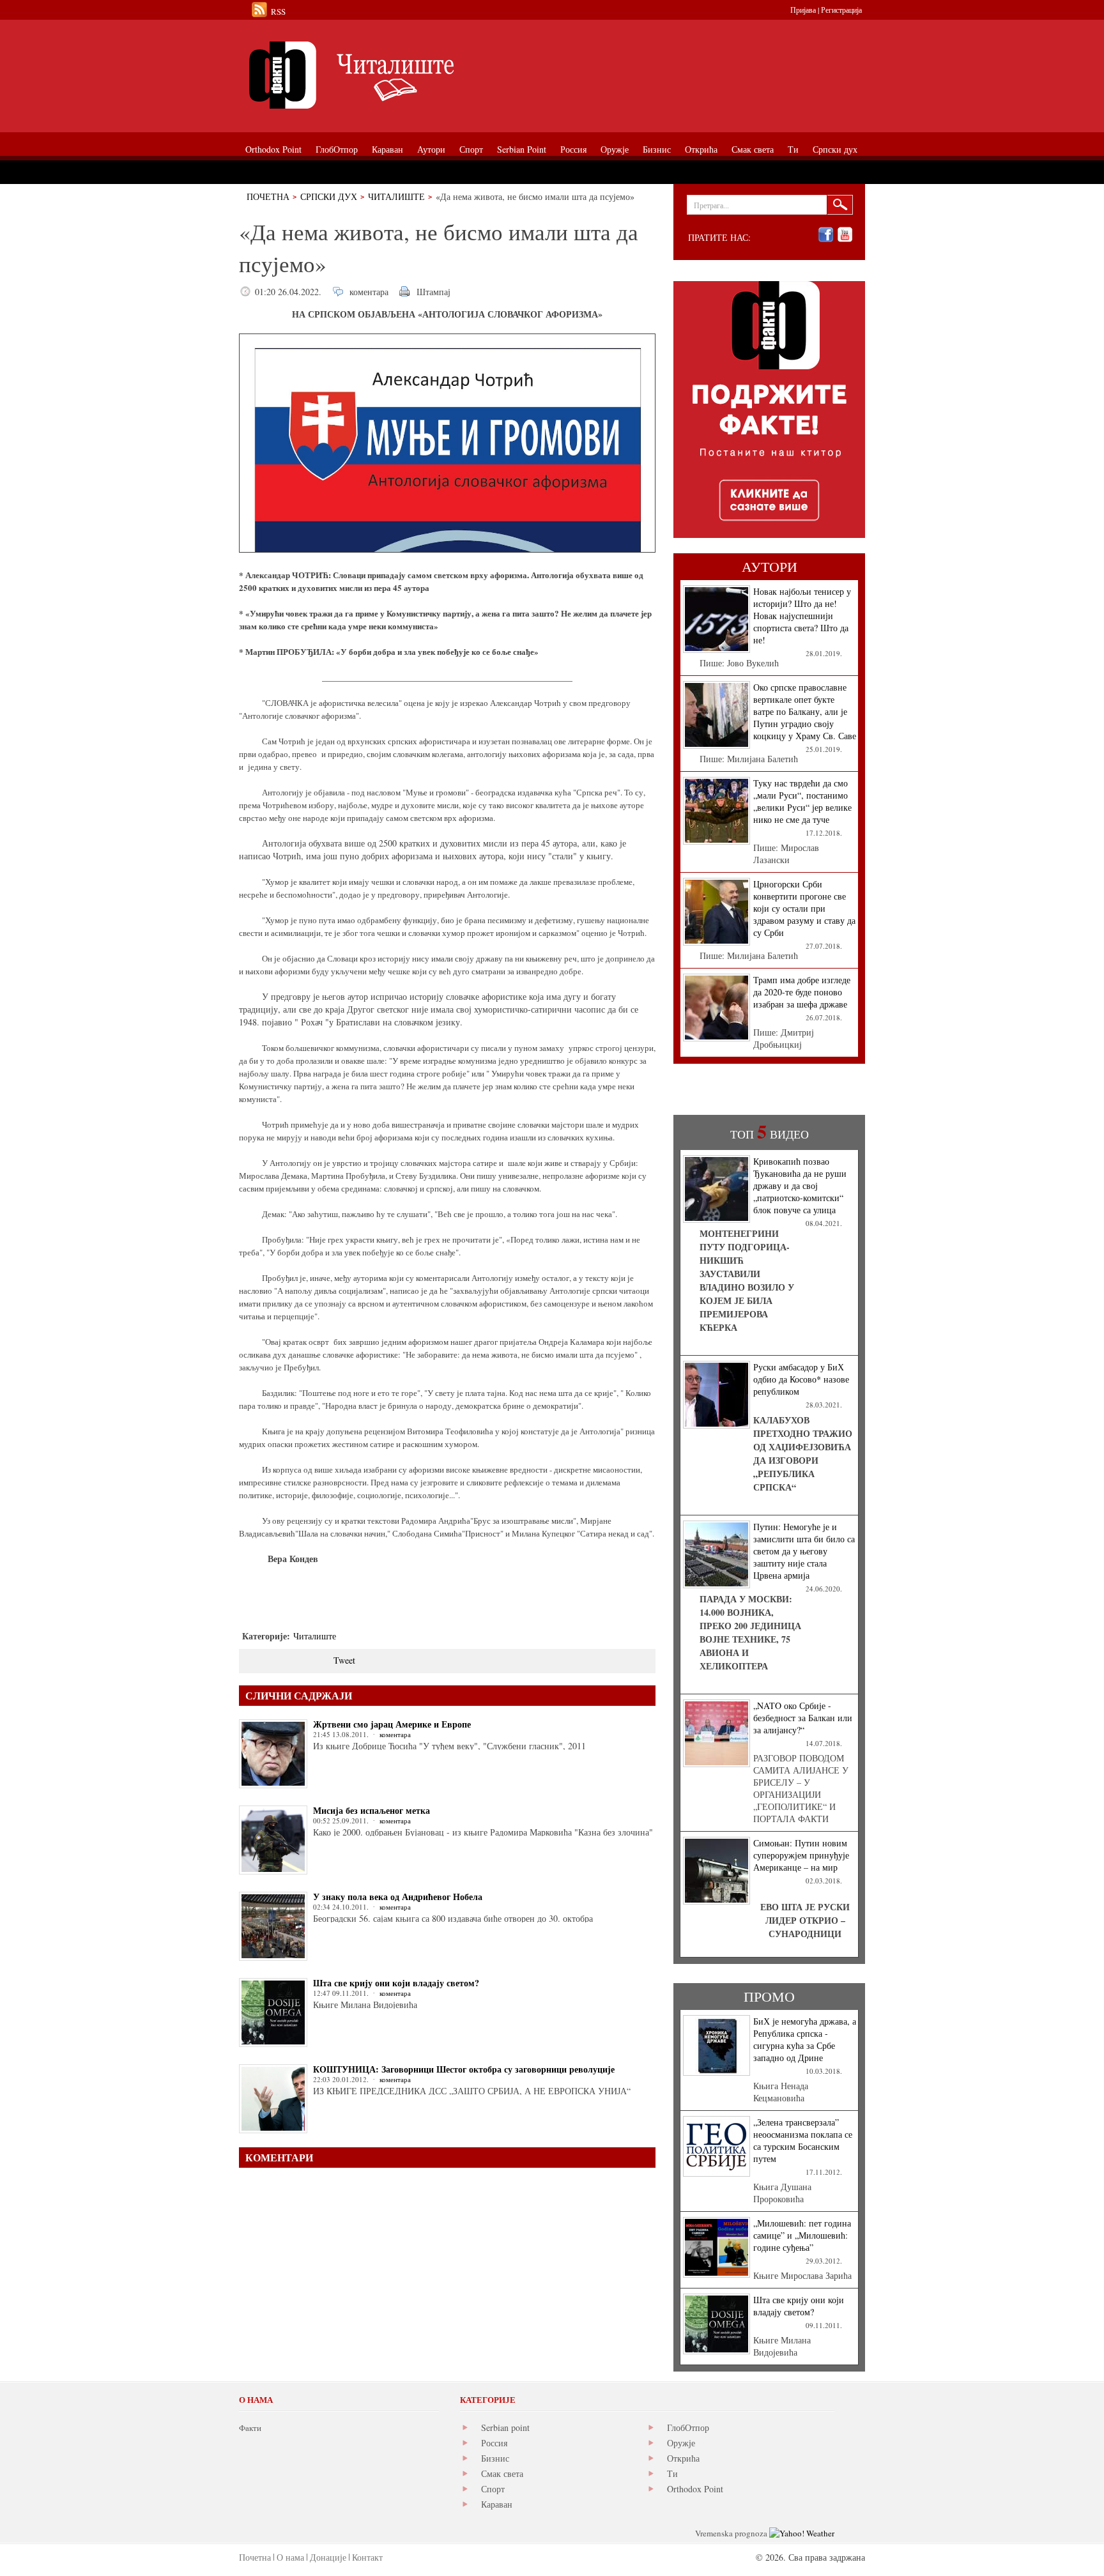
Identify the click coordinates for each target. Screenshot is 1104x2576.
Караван (497, 2504)
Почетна (268, 196)
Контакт (367, 2557)
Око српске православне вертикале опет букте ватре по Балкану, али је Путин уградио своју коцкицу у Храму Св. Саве (805, 711)
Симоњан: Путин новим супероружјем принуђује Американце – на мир (801, 1855)
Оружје (681, 2443)
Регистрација (841, 10)
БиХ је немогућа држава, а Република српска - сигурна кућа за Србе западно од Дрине (805, 2039)
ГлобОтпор (688, 2427)
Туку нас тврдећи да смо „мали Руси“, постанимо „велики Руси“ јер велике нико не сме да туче (802, 801)
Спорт (493, 2489)
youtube (845, 235)
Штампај (433, 292)
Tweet (344, 1660)
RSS (278, 11)
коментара (369, 292)
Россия (494, 2443)
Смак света (502, 2473)
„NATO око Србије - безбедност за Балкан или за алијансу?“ (803, 1718)
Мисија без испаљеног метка (372, 1810)
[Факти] (383, 75)
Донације (328, 2557)
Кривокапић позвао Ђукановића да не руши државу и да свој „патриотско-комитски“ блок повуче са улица (800, 1185)
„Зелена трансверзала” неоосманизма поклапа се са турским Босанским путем (803, 2140)
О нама (290, 2557)
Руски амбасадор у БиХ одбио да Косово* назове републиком (801, 1379)
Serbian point (505, 2427)
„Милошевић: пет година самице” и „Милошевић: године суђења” (802, 2235)
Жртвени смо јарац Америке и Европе (392, 1724)
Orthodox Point (695, 2489)
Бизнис (495, 2458)
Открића (683, 2458)
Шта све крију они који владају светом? (396, 1983)
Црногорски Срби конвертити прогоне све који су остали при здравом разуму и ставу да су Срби (804, 908)
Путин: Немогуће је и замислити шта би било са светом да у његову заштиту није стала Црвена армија (804, 1551)
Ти (672, 2473)
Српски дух (329, 196)
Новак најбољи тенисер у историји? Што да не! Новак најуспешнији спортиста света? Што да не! (802, 616)
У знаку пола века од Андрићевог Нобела (398, 1897)
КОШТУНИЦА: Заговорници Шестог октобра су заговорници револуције (464, 2069)
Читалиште (396, 196)
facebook (826, 235)
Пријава (803, 10)
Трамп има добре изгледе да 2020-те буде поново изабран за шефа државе (802, 992)
